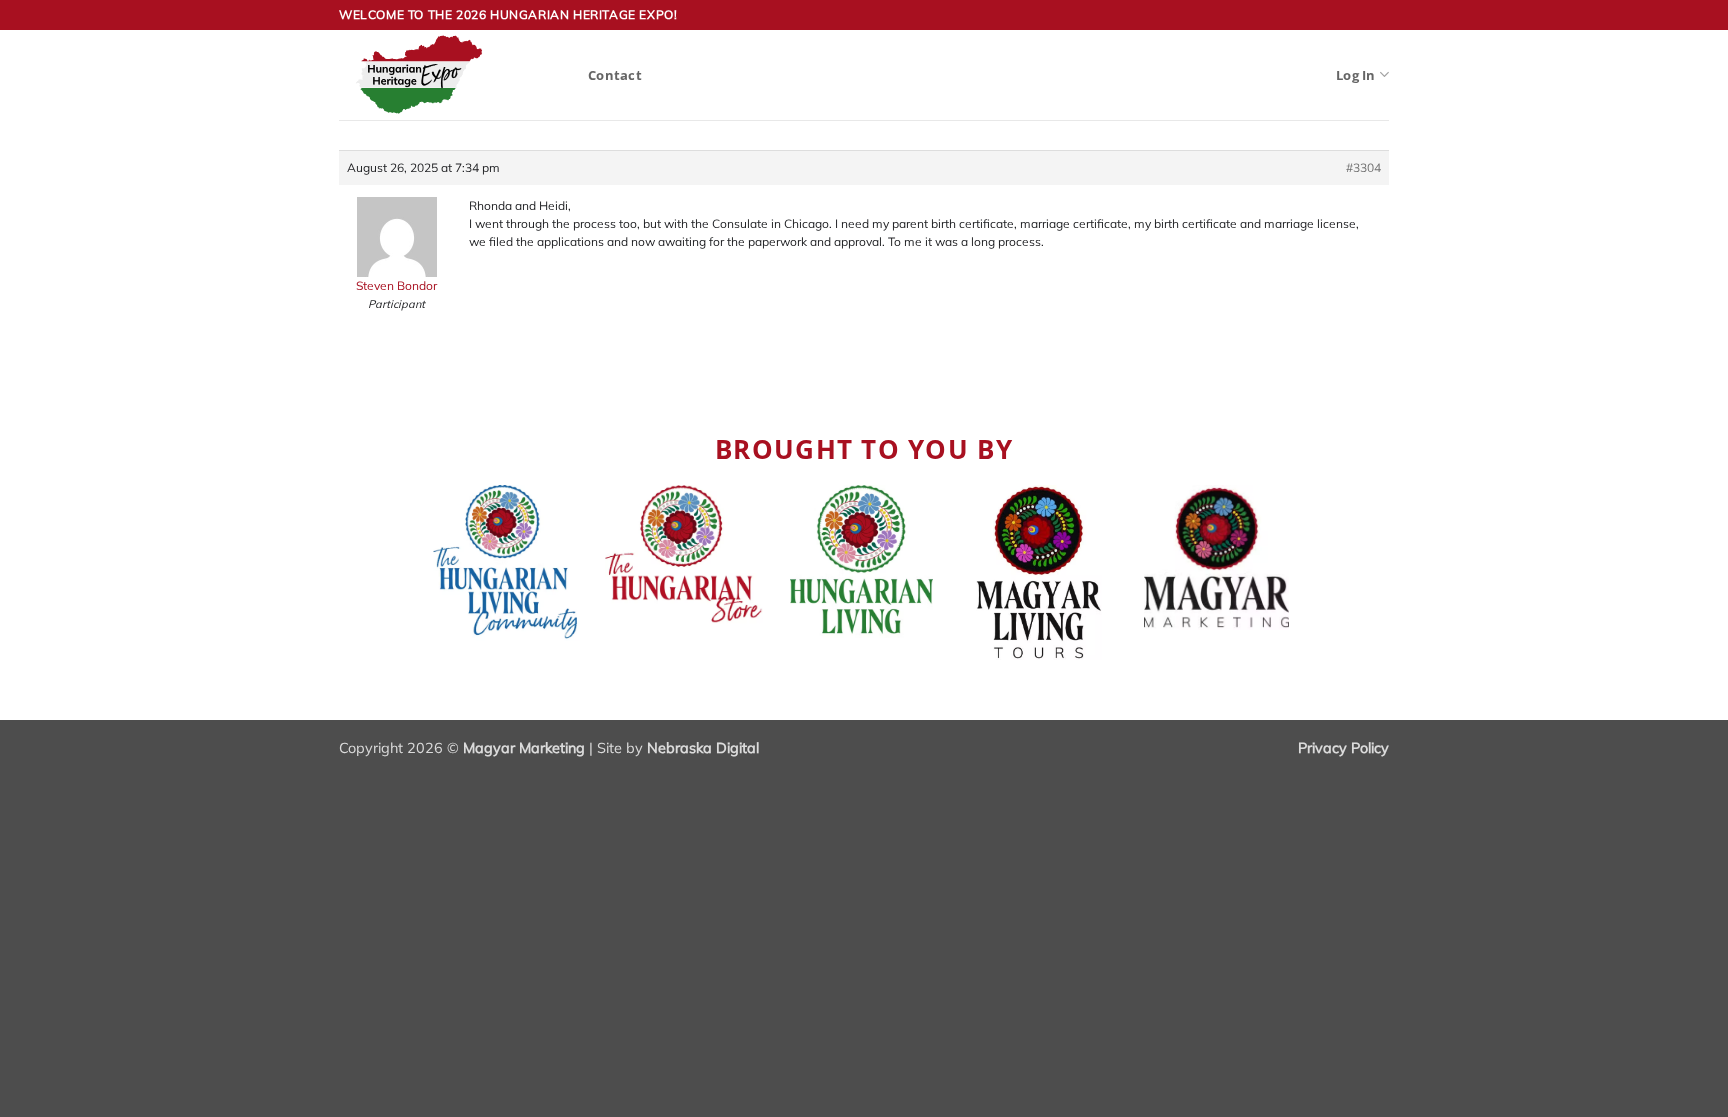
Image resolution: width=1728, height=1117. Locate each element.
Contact (615, 75)
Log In (1356, 75)
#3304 (1363, 167)
